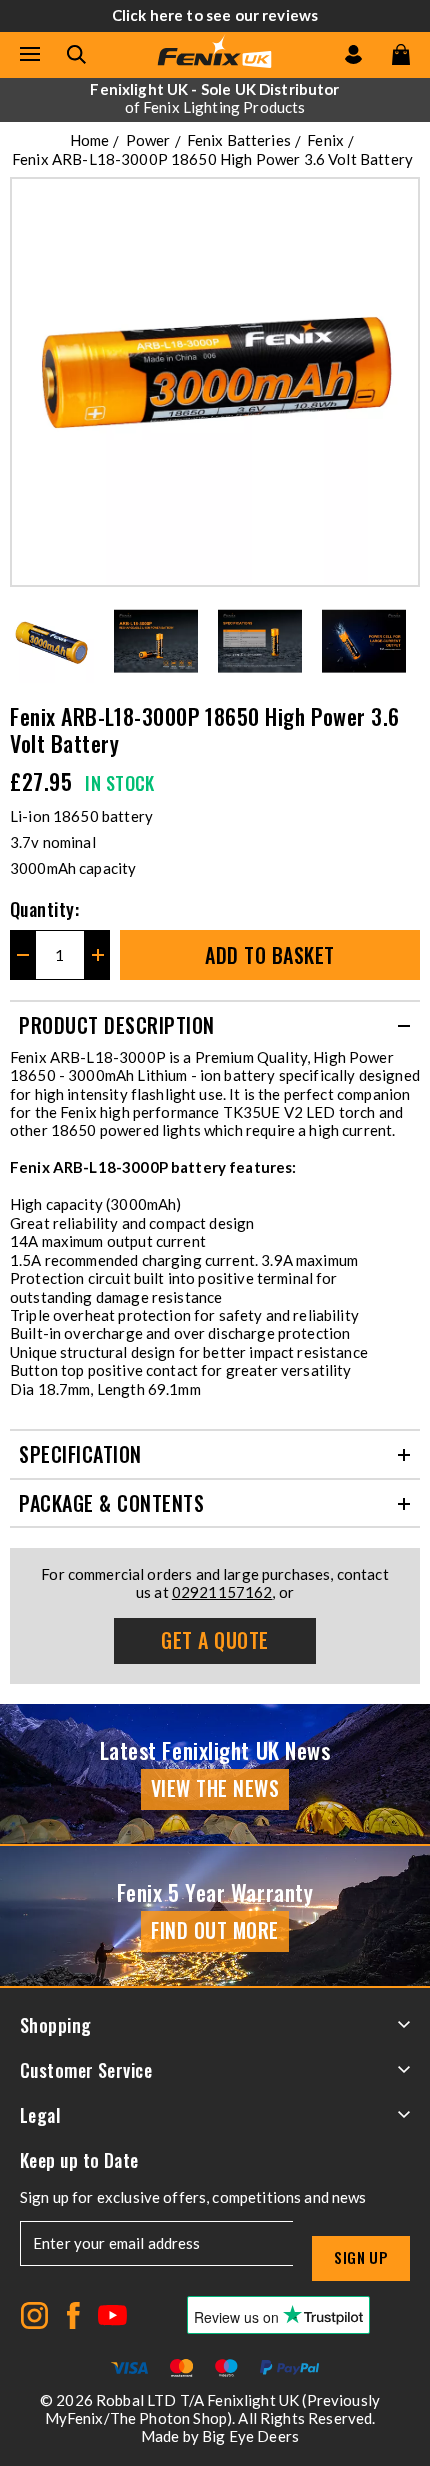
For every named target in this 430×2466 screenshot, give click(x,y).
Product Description (117, 1025)
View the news (215, 1788)
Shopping (56, 2025)
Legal (40, 2115)
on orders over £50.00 (215, 98)
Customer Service (86, 2070)
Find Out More (215, 1930)
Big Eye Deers (250, 2436)
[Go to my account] (353, 54)
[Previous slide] (24, 641)
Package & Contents (111, 1503)
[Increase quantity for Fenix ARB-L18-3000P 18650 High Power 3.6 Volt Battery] (97, 955)
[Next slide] (406, 641)
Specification (80, 1454)
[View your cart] (401, 54)
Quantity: (44, 909)
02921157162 (222, 1592)
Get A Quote (215, 1640)
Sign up (361, 2257)
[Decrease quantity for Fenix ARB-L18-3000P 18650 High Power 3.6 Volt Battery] (22, 955)
